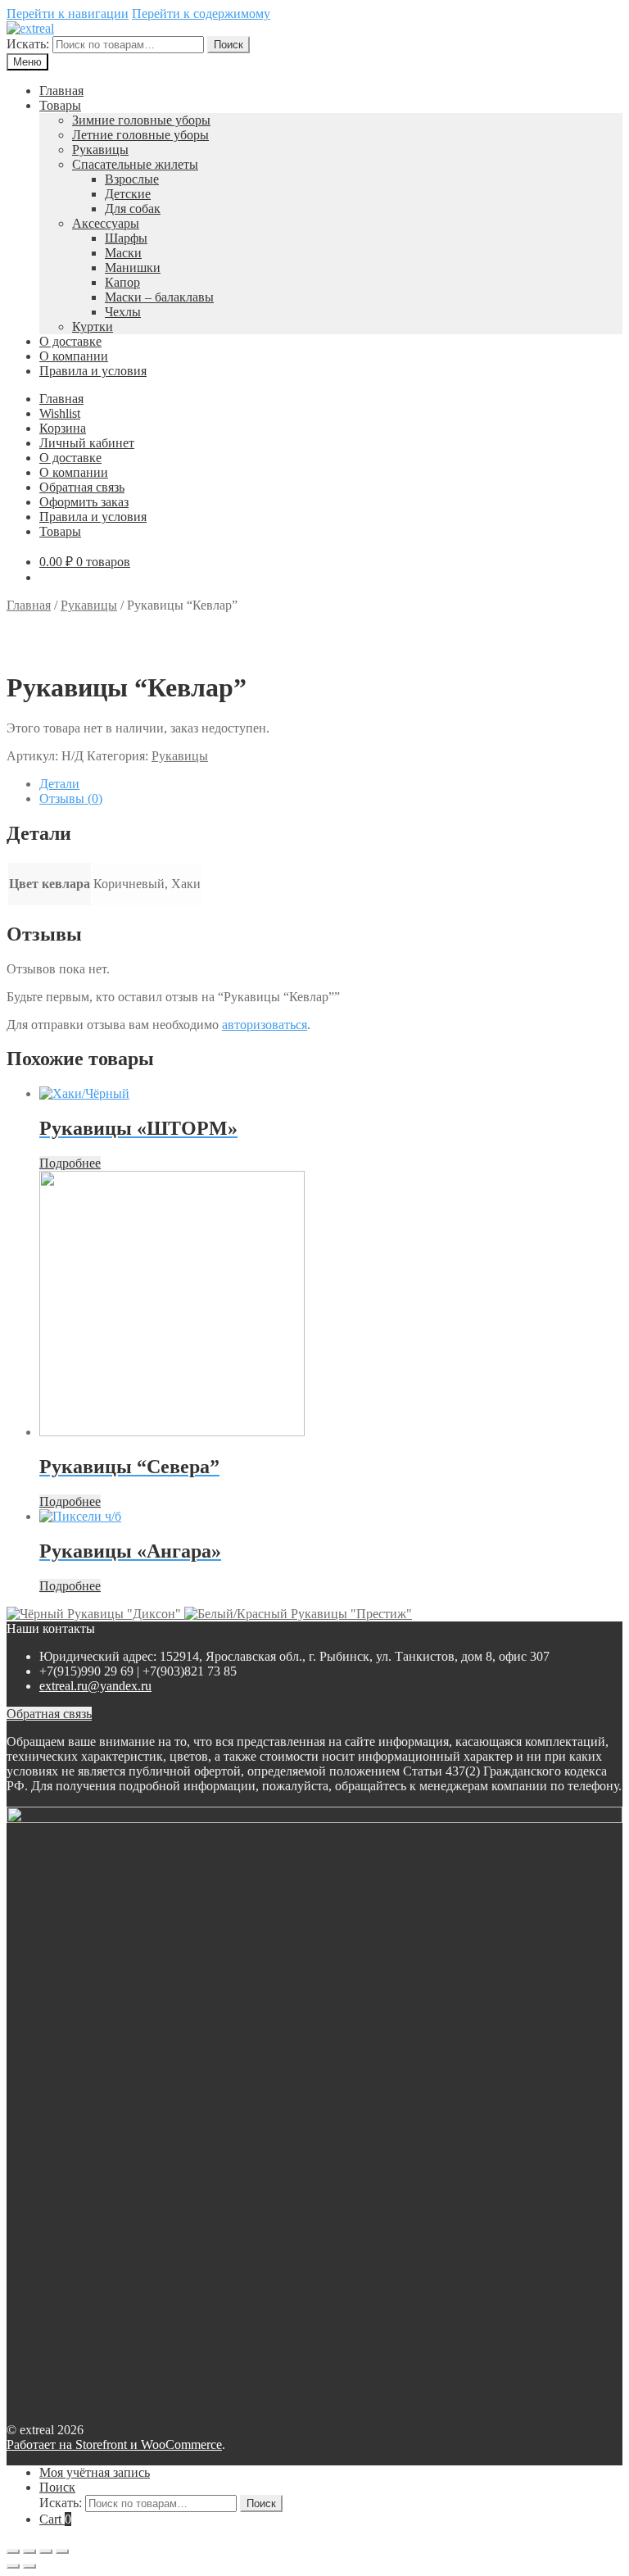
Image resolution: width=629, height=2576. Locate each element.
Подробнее (70, 1163)
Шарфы (126, 238)
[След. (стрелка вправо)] (29, 2566)
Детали (59, 784)
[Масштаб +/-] (62, 2551)
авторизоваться (265, 1025)
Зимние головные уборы (141, 120)
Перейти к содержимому (201, 14)
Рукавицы (100, 150)
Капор (122, 282)
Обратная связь (82, 487)
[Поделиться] (29, 2551)
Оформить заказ (84, 502)
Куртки (93, 327)
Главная (61, 91)
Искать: (28, 44)
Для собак (133, 209)
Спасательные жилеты (135, 164)
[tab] (331, 784)
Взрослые (132, 179)
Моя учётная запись (95, 2472)
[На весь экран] (46, 2551)
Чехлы (123, 312)
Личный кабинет (87, 443)
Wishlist (60, 413)
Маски (123, 253)
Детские (128, 194)
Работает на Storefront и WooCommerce (114, 2444)
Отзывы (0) (71, 798)
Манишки (133, 268)
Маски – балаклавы (159, 297)
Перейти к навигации (68, 14)
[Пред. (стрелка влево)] (13, 2566)
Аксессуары (106, 223)
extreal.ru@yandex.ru (95, 1686)
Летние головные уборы (140, 135)
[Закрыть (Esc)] (13, 2551)
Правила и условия (93, 371)
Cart (55, 2519)
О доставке (70, 341)
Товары (60, 105)
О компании (74, 356)
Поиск (229, 45)
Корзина (63, 428)
